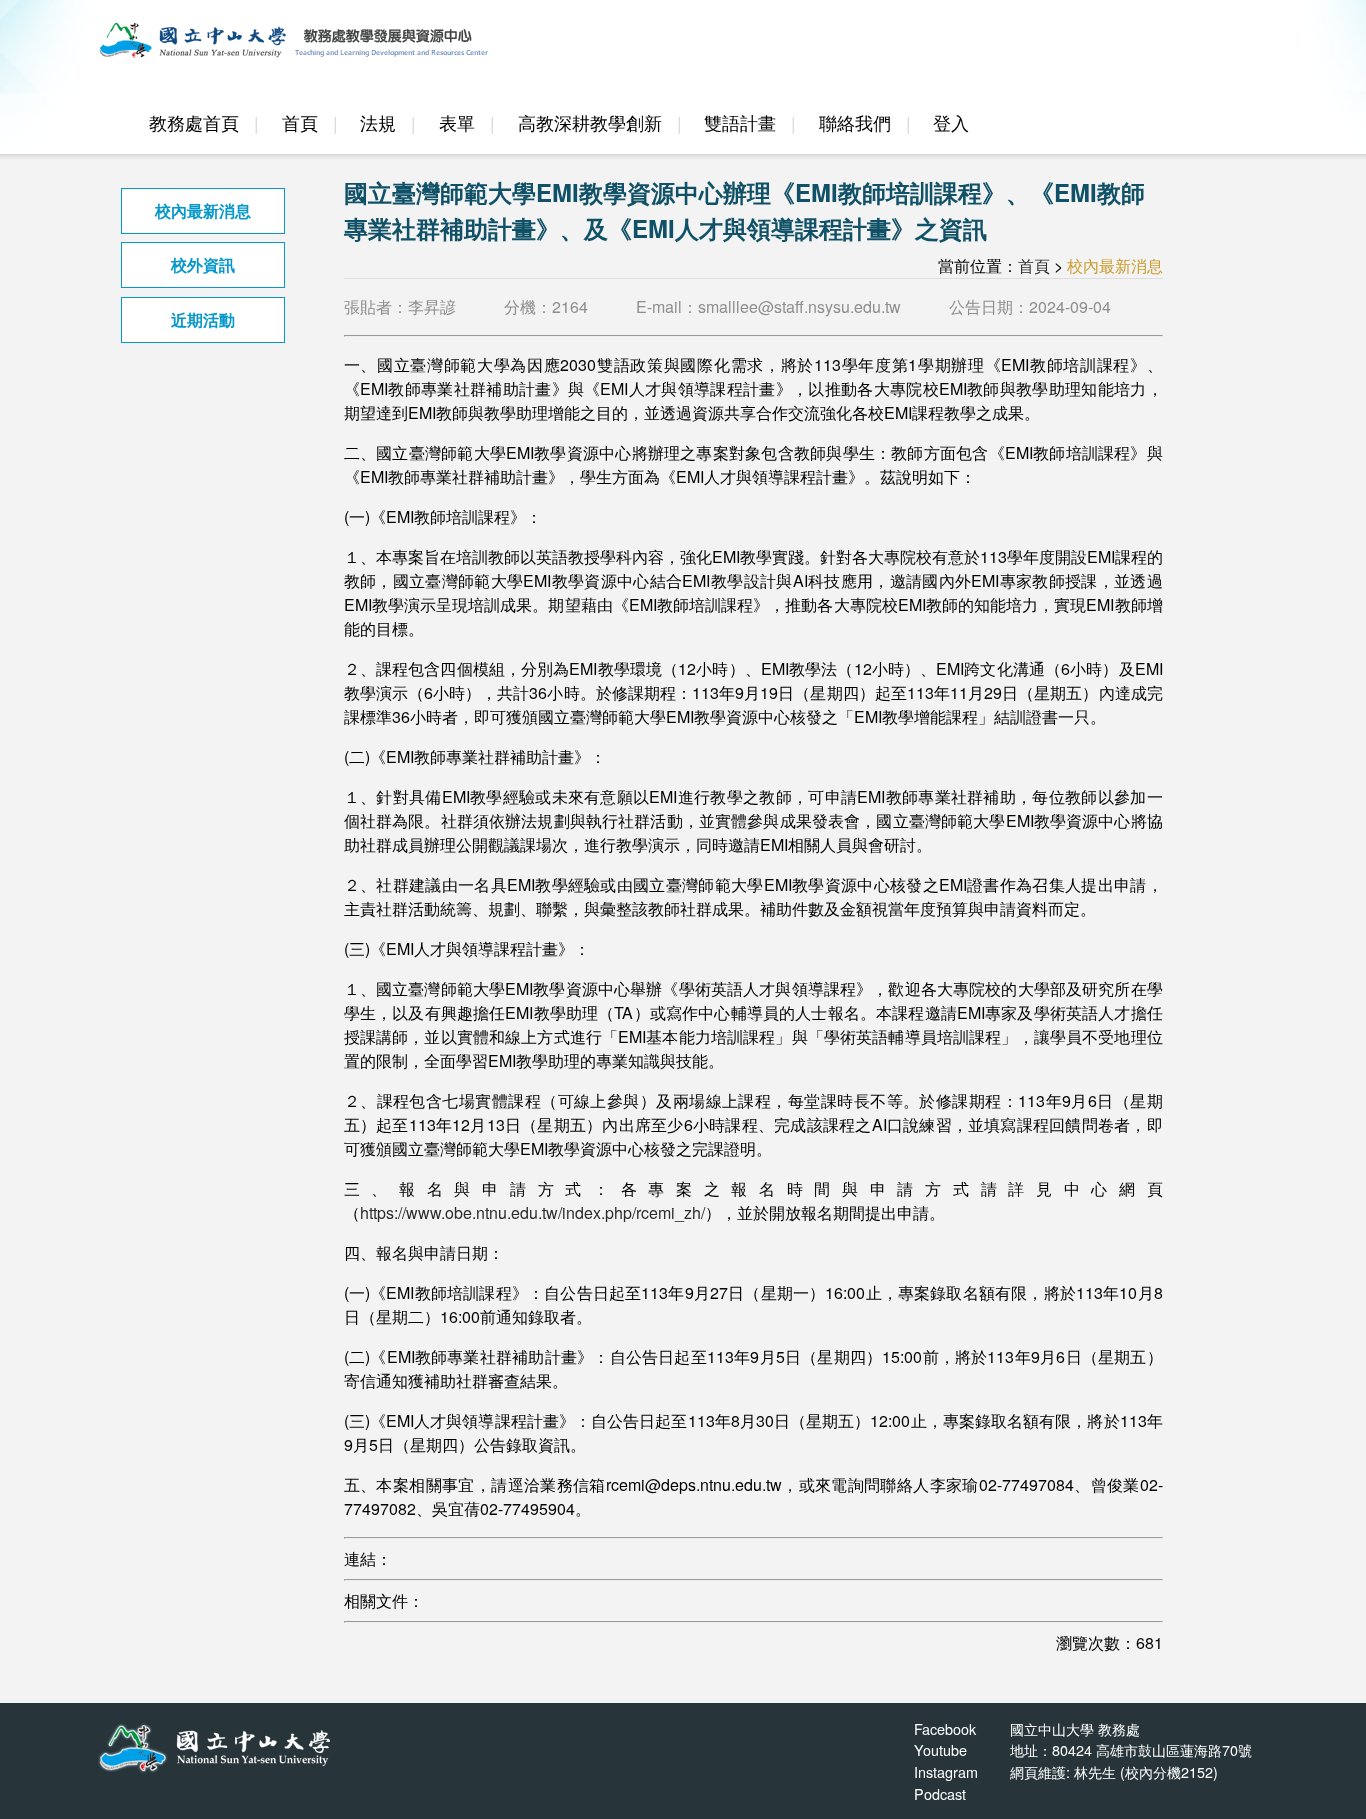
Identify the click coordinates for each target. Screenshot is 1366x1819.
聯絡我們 (855, 122)
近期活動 (203, 319)
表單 (457, 122)
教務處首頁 (194, 122)
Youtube (940, 1749)
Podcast (940, 1793)
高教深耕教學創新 (590, 122)
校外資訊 (203, 264)
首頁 (300, 122)
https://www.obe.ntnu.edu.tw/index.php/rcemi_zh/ (532, 1212)
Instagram (946, 1771)
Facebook (945, 1728)
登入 (951, 122)
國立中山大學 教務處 (1075, 1728)
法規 (378, 122)
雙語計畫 (740, 122)
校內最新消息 (203, 210)
